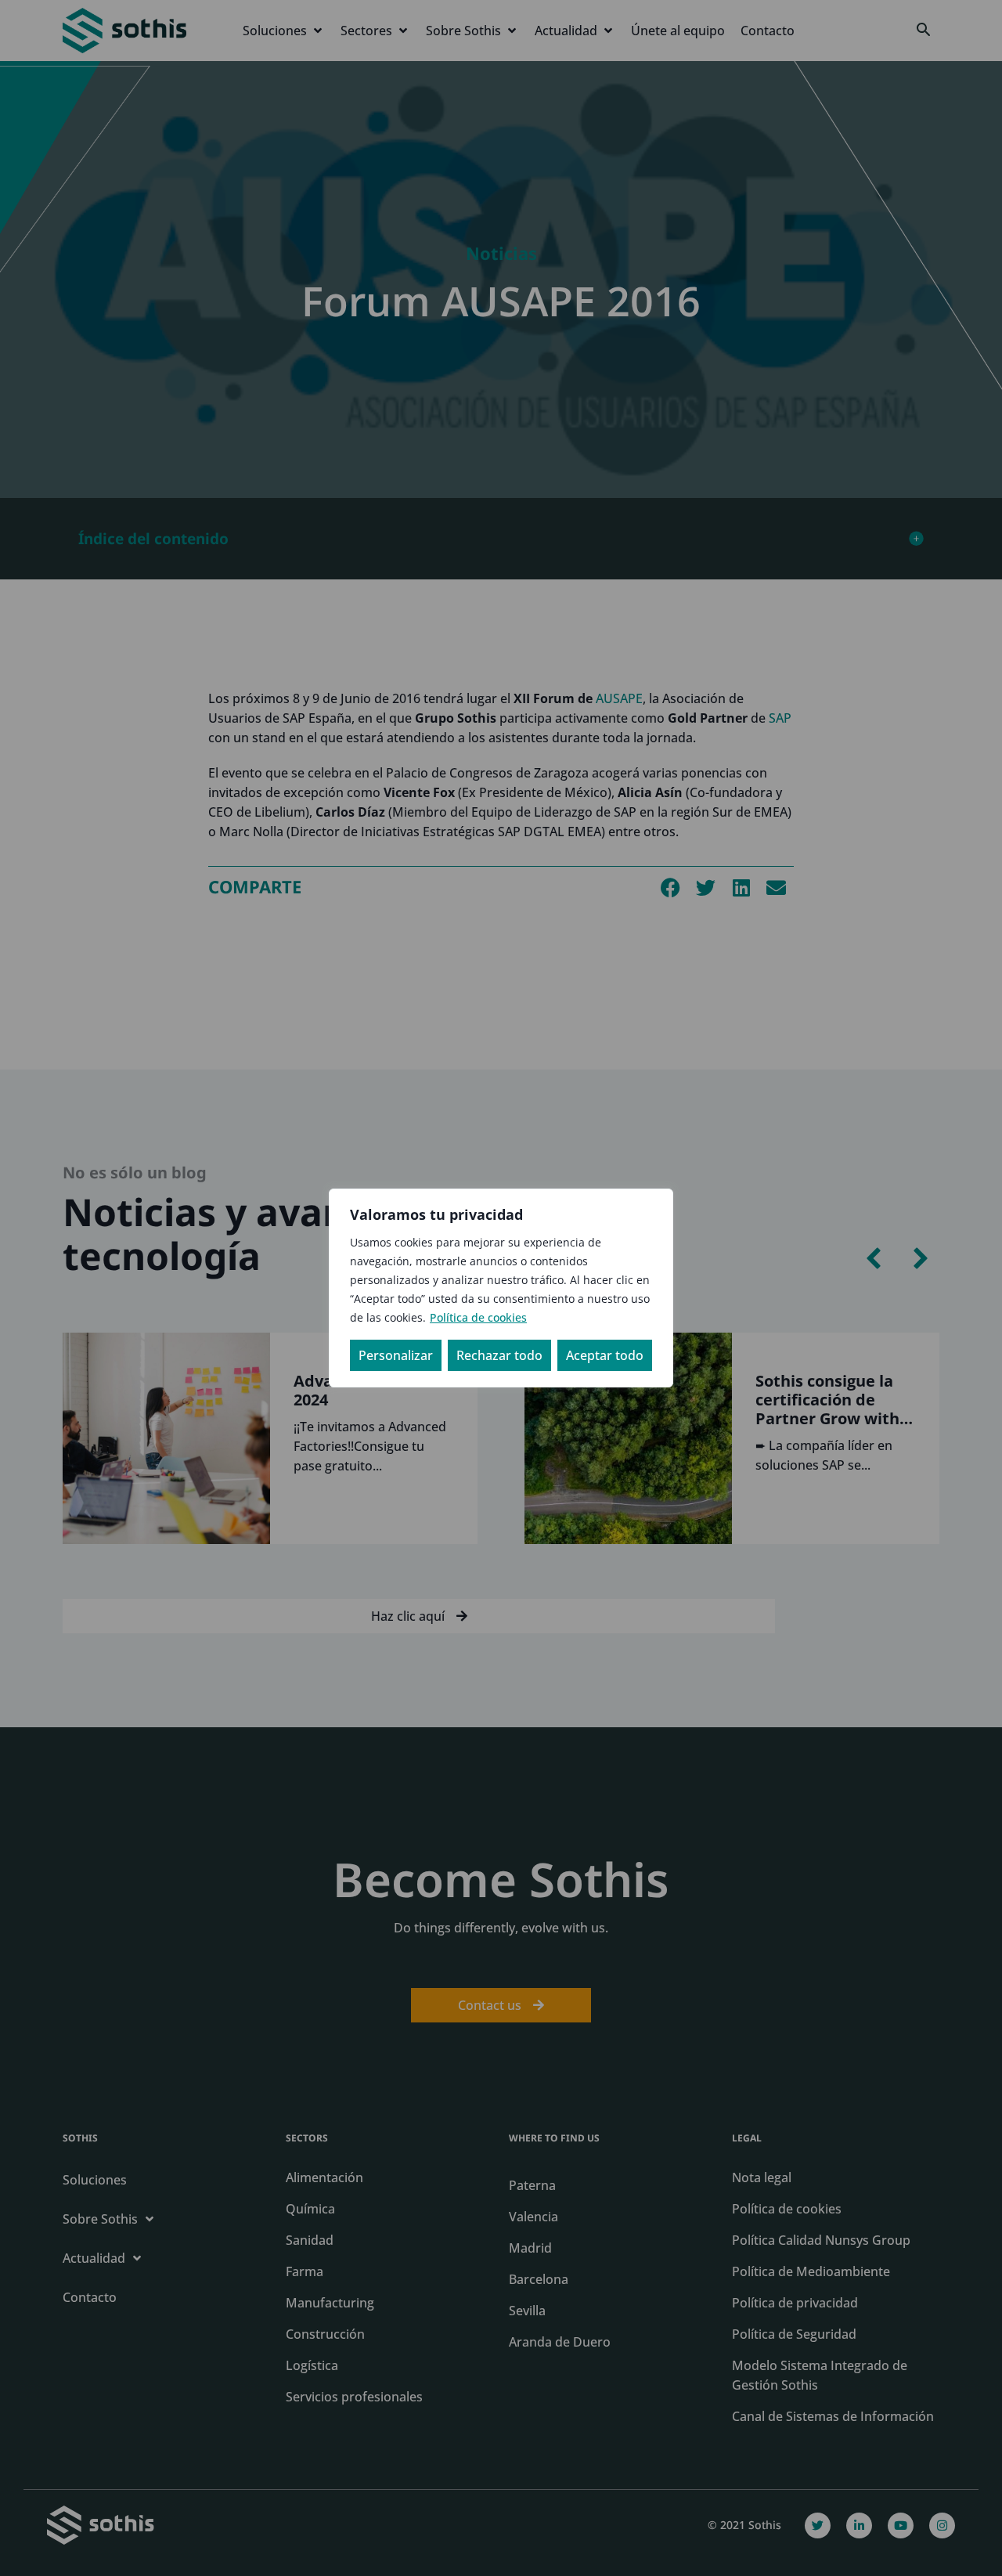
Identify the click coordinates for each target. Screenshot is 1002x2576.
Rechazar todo (499, 1355)
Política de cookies (478, 1317)
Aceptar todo (605, 1355)
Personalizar (396, 1355)
